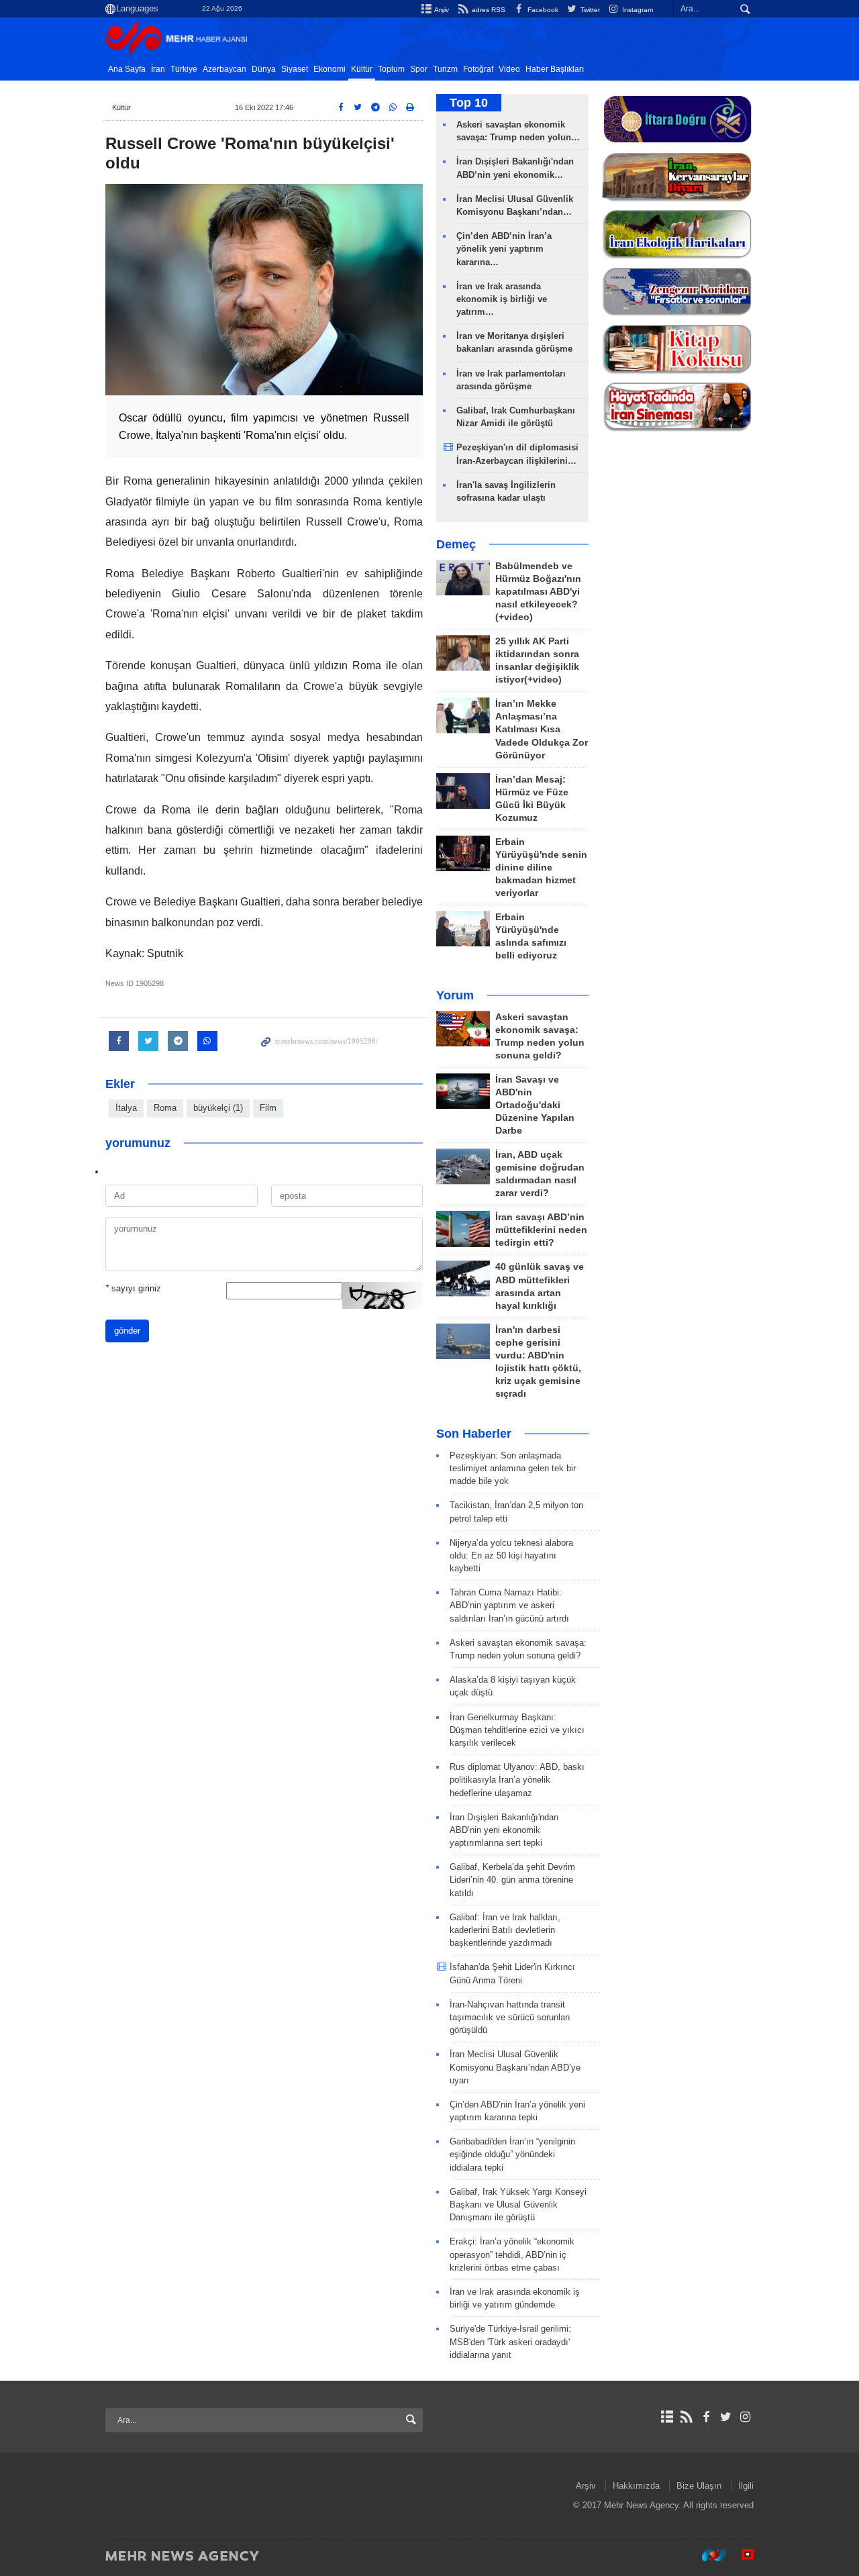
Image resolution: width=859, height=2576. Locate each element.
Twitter (589, 10)
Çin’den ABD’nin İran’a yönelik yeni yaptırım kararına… (504, 249)
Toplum (391, 69)
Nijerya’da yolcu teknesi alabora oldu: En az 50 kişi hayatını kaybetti (511, 1555)
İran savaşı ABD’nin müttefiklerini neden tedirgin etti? (541, 1230)
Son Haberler (474, 1434)
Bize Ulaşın (699, 2486)
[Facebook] (706, 2417)
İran (158, 69)
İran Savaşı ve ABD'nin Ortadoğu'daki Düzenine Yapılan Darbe (535, 1105)
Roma (165, 1108)
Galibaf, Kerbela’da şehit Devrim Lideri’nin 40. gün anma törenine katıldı (512, 1880)
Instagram (637, 10)
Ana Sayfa (127, 69)
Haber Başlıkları (555, 69)
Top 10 (469, 103)
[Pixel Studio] (741, 2555)
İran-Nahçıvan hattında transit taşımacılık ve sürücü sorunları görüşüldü (510, 2017)
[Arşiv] (667, 2417)
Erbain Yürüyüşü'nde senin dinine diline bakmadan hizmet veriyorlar (541, 868)
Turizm (445, 69)
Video (509, 69)
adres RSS (487, 10)
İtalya (126, 1108)
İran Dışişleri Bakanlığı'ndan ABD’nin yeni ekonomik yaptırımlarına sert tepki (504, 1830)
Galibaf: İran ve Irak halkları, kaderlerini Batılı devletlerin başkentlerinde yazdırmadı (505, 1930)
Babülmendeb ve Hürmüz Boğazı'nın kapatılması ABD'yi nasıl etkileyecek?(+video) (538, 592)
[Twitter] (726, 2417)
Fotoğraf (478, 69)
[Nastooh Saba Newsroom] (707, 2555)
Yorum (455, 995)
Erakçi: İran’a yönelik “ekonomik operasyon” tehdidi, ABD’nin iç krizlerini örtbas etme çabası (512, 2254)
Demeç (456, 544)
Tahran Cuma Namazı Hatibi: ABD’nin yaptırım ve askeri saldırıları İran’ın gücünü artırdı (509, 1605)
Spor (419, 69)
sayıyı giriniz (133, 1288)
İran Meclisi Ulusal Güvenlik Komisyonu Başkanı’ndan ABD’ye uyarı (515, 2067)
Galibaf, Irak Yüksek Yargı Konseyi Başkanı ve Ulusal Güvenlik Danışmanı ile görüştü (518, 2205)
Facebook (542, 10)
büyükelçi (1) (218, 1108)
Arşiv (441, 10)
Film (268, 1108)
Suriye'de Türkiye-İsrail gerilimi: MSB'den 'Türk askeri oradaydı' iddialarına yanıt (510, 2341)
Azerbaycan (224, 69)
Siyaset (295, 69)
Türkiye (184, 69)
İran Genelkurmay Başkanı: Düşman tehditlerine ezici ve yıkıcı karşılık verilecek (517, 1730)
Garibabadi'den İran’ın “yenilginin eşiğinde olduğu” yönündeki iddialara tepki (512, 2154)
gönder (127, 1331)
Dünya (264, 69)
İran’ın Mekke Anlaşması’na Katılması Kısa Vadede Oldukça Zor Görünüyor (542, 729)
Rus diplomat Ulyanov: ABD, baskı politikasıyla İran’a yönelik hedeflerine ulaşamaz (517, 1780)
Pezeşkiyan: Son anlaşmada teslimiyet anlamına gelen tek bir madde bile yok (513, 1468)
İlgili (746, 2486)
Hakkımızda (636, 2486)
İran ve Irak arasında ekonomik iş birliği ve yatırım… (502, 299)
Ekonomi (330, 69)
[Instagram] (745, 2417)
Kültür (362, 69)
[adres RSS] (686, 2417)
